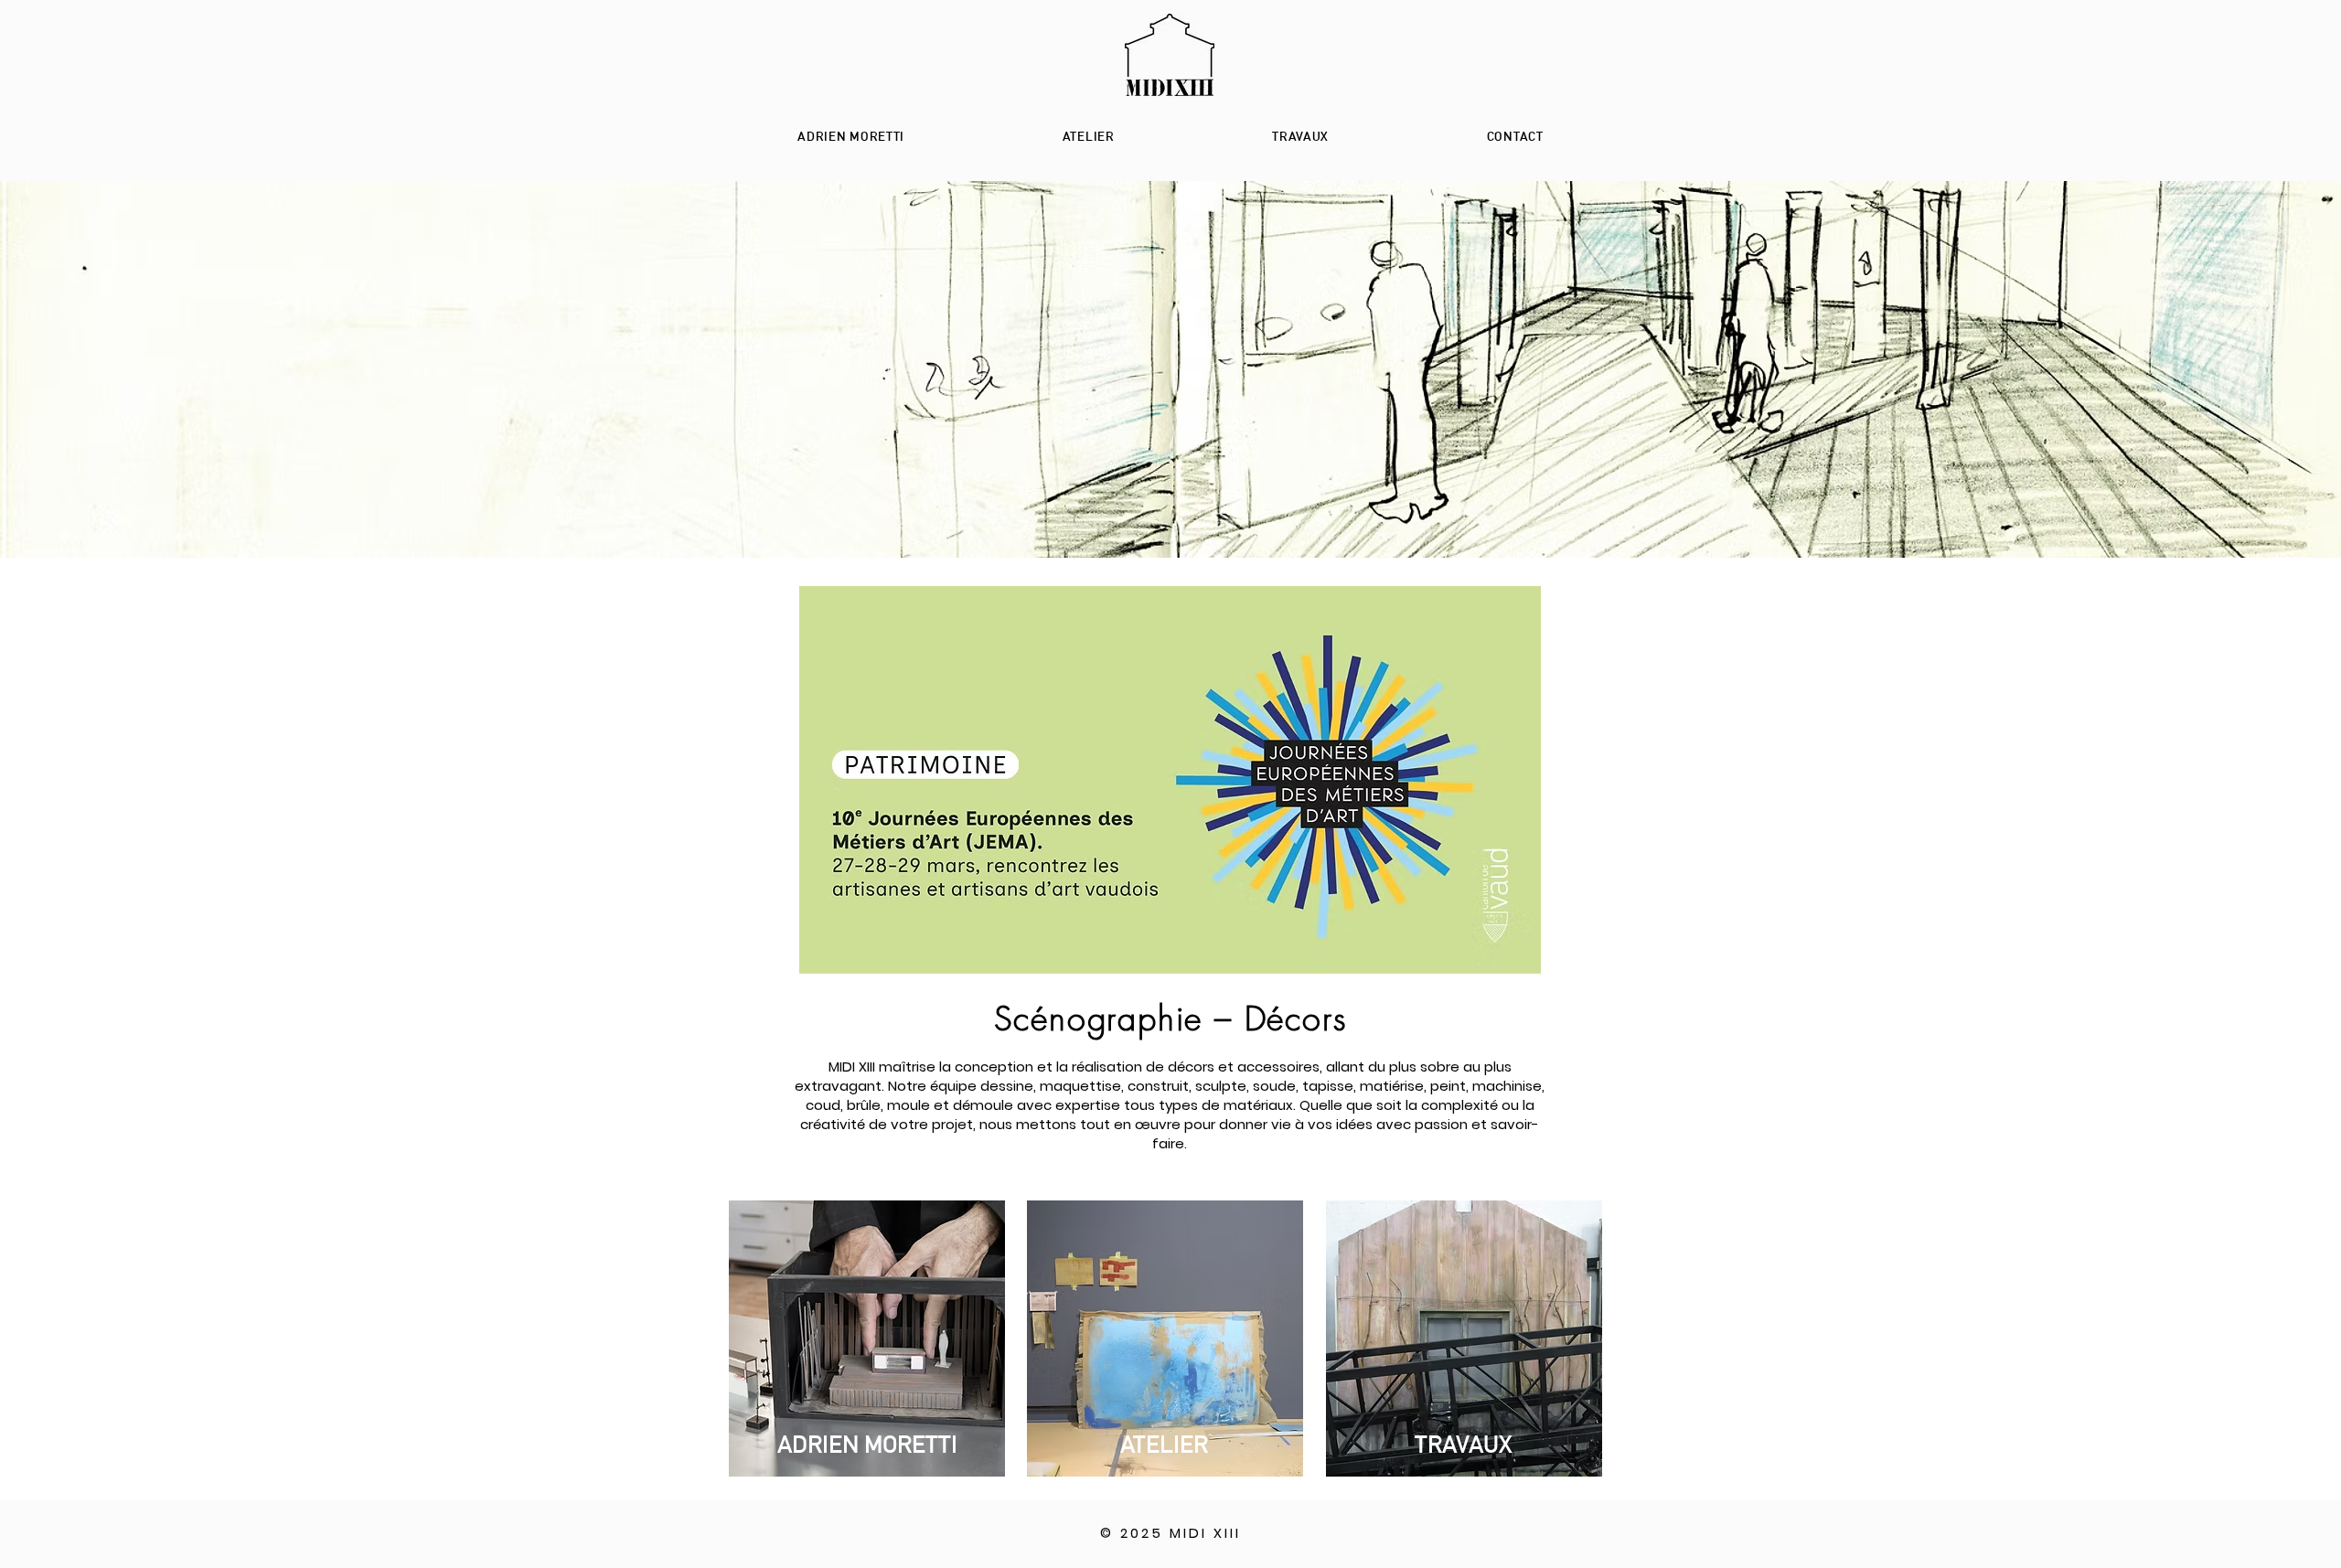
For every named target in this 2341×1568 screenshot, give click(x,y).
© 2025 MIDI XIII (1170, 1533)
